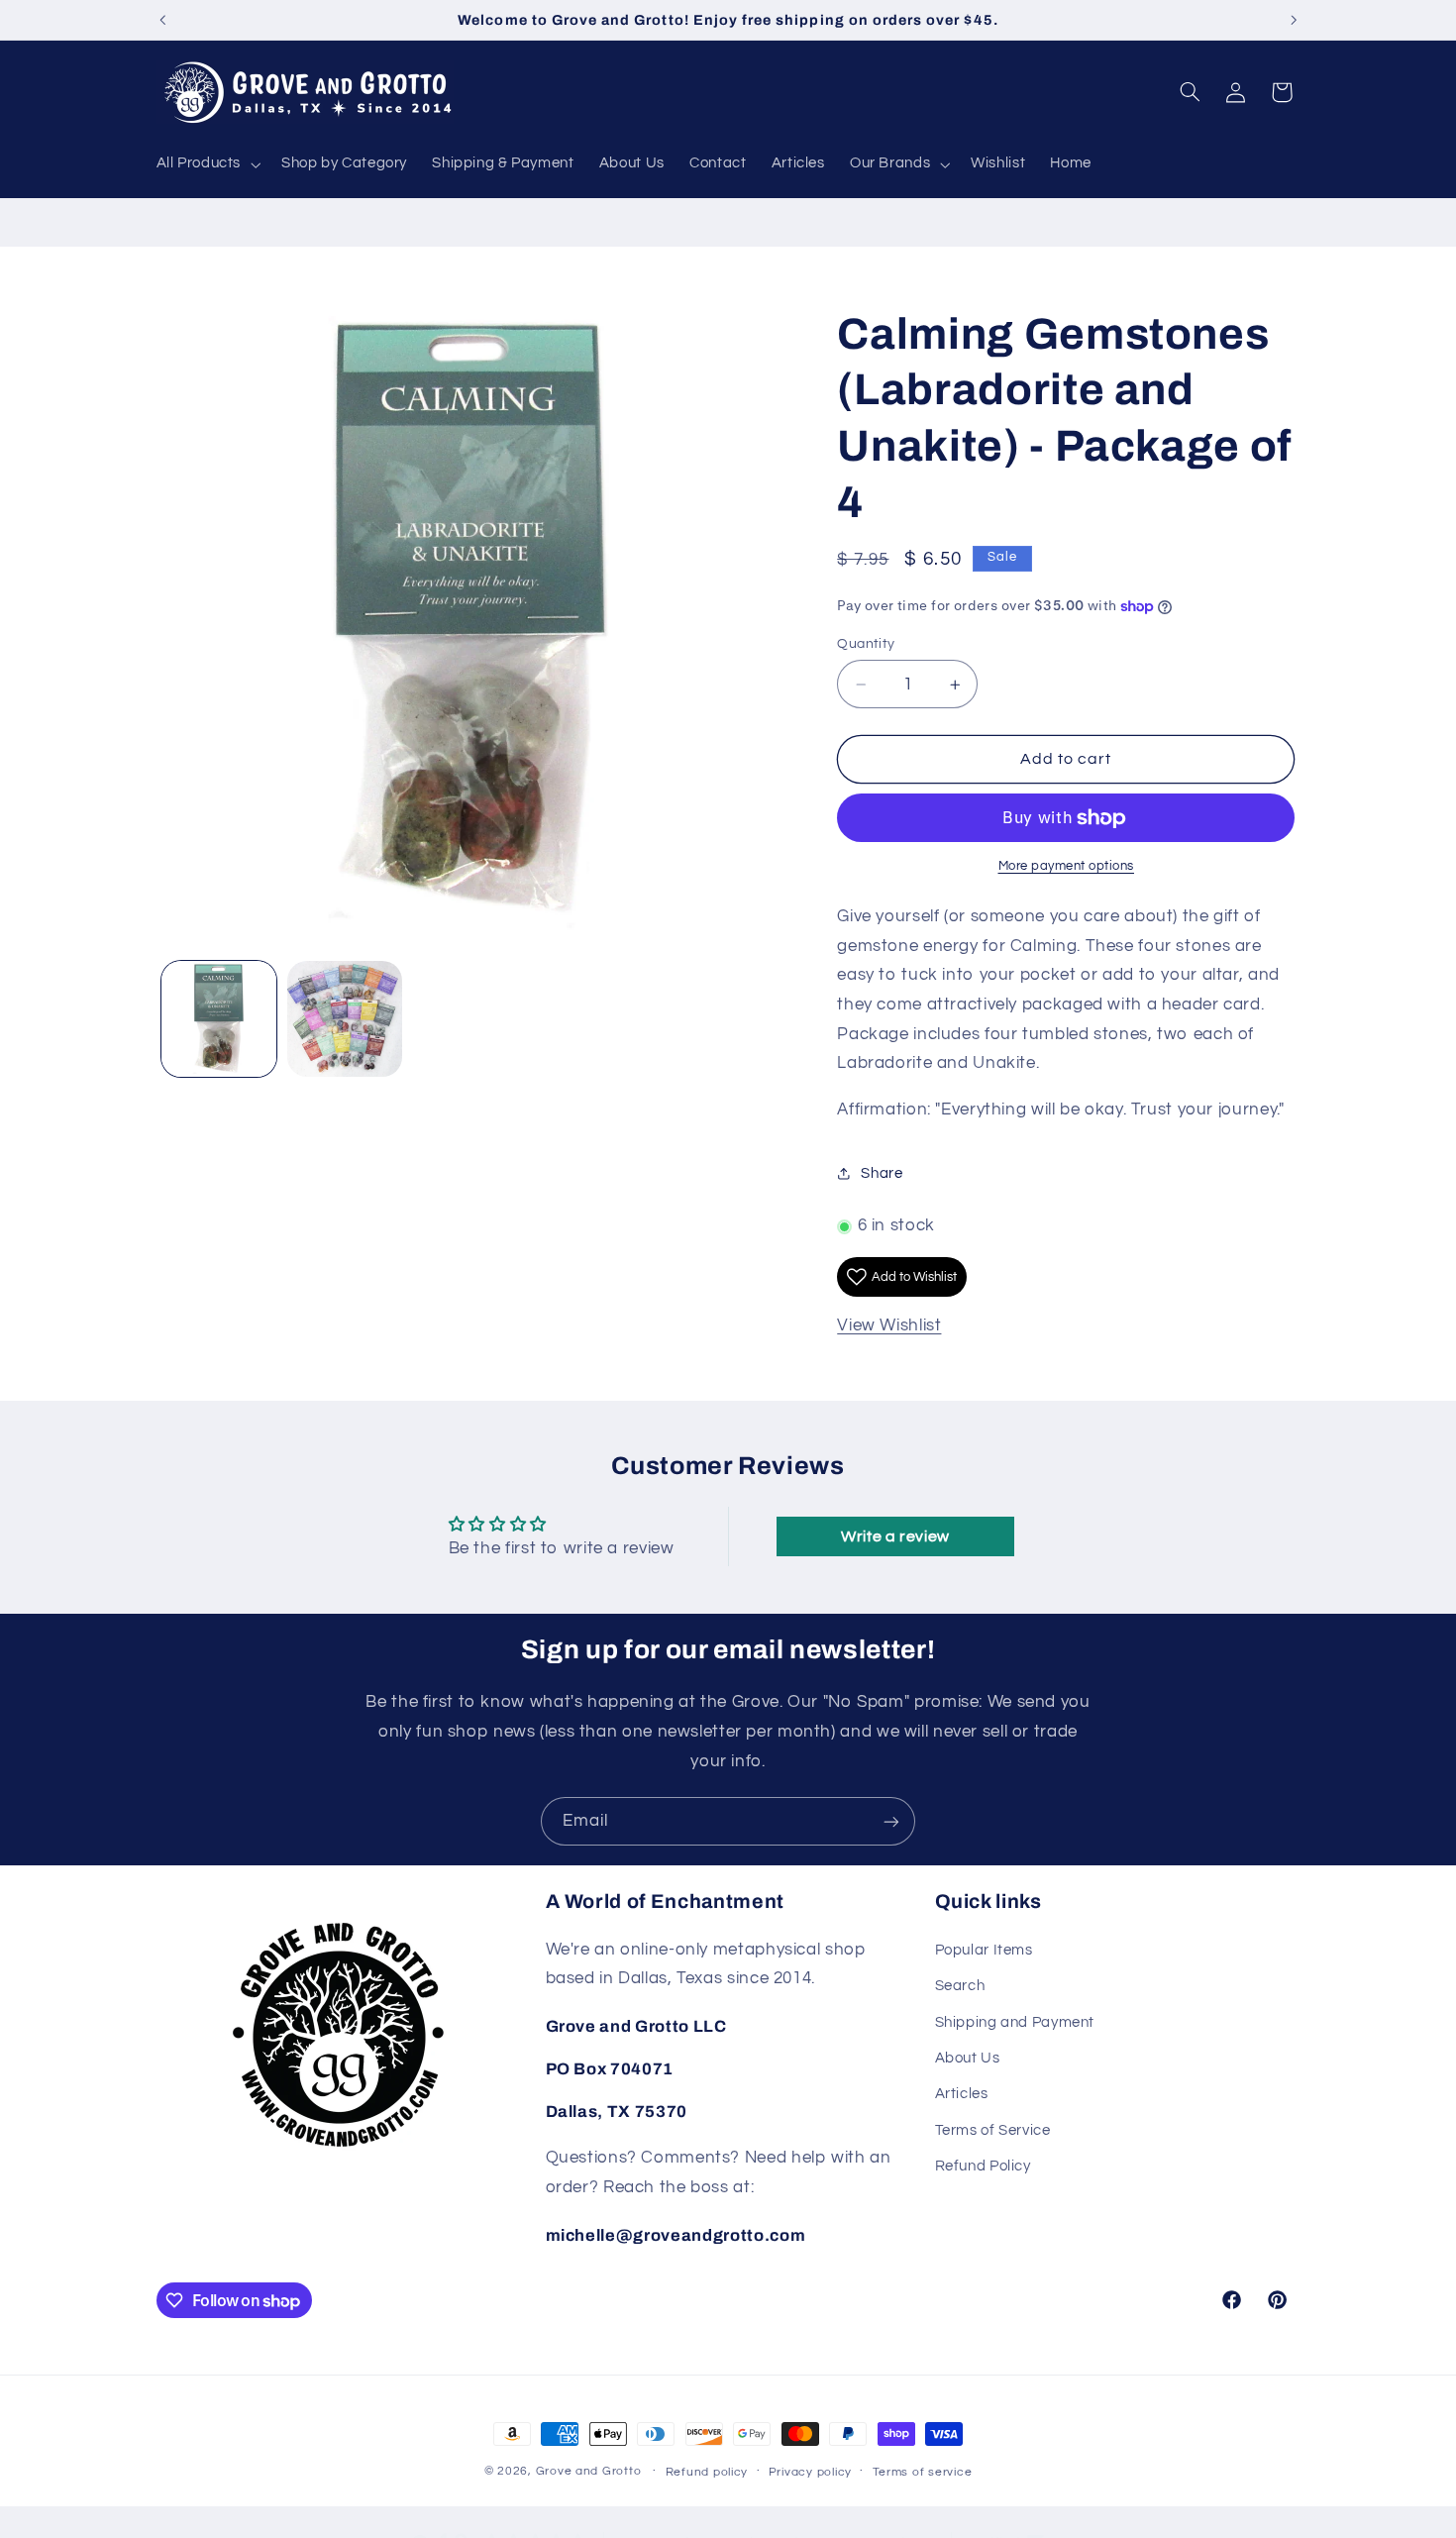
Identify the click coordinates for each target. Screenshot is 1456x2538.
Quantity (866, 644)
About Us (968, 2058)
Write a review (895, 1536)
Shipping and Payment (1015, 2022)
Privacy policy (810, 2472)
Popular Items (984, 1950)
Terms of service (923, 2472)
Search (960, 1986)
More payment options (1067, 867)
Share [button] (882, 1173)
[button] (207, 164)
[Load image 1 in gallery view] (219, 1019)
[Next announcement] (1294, 20)
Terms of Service (993, 2130)
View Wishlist (889, 1326)
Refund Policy (983, 2166)
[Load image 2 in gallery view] (345, 1019)
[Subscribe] (891, 1821)
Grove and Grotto (589, 2471)
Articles (962, 2094)
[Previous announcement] (162, 20)
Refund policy (707, 2472)
